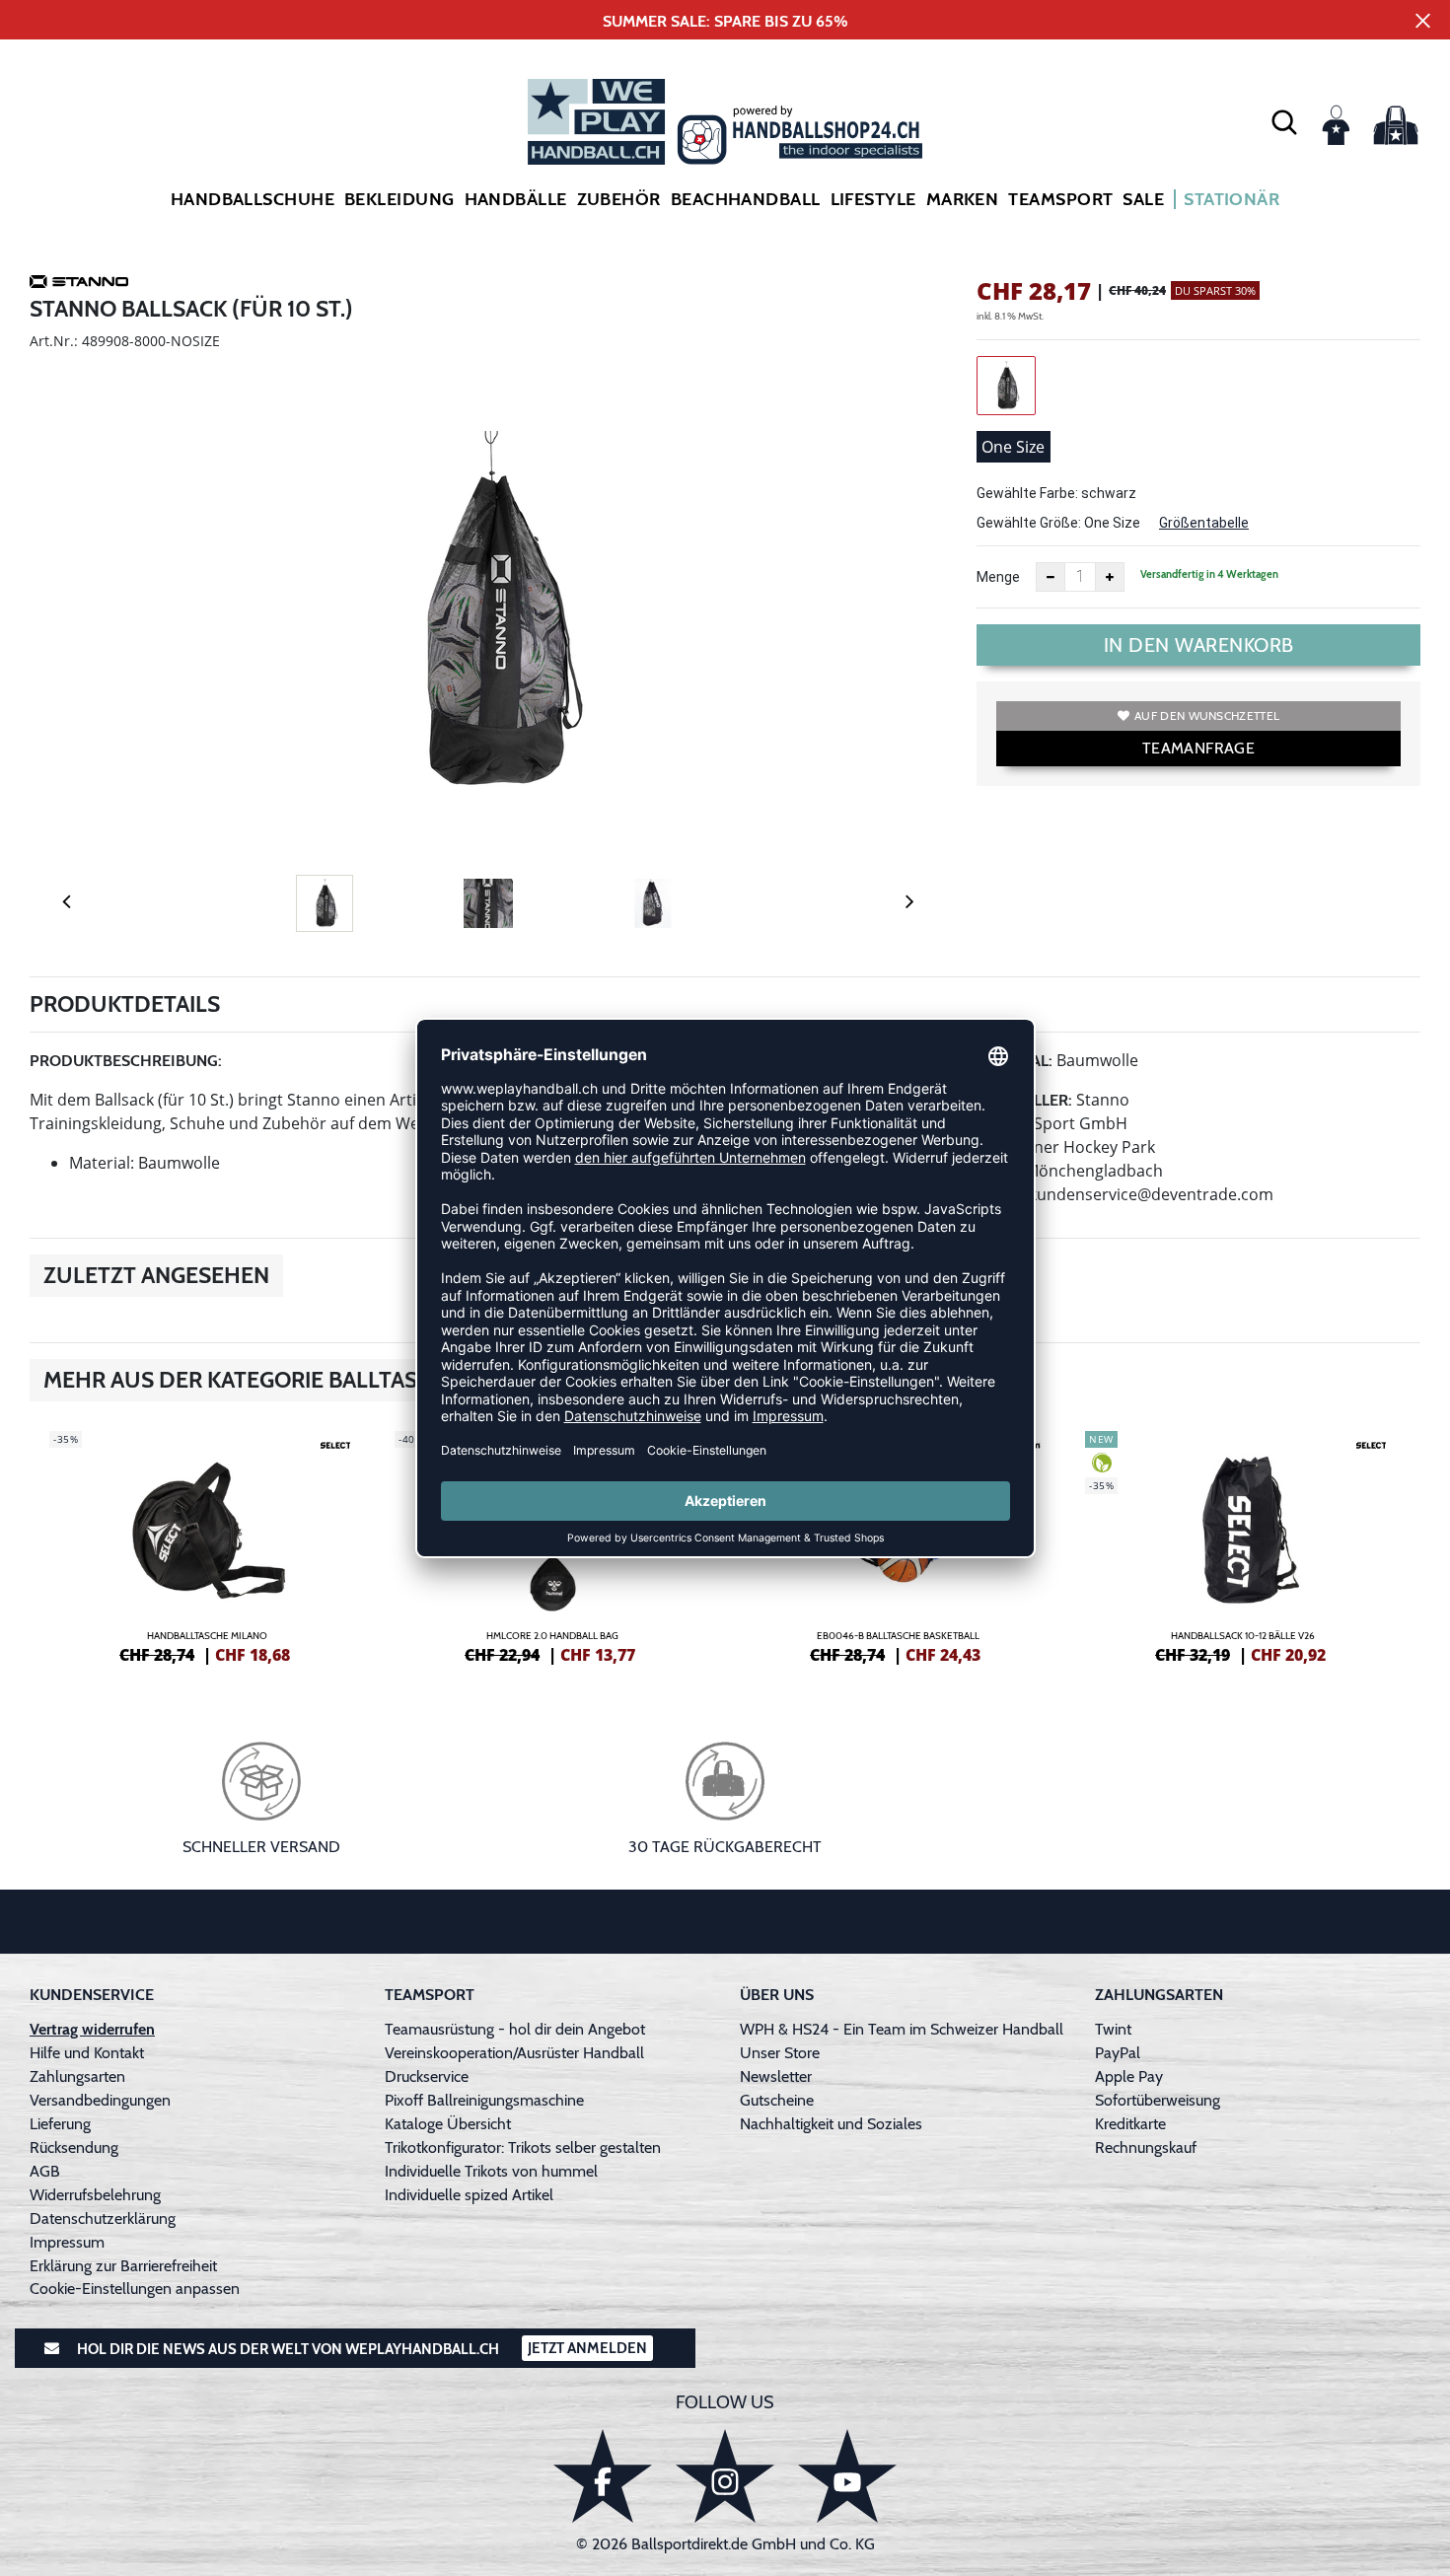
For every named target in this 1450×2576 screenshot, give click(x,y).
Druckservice (427, 2076)
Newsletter (776, 2076)
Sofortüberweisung (1158, 2100)
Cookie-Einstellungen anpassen (135, 2289)
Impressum (67, 2242)
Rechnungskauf (1146, 2147)
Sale (1143, 199)
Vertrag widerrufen (92, 2029)
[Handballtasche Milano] (207, 1544)
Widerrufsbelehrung (95, 2195)
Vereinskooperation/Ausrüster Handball (514, 2053)
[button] (1284, 121)
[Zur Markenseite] (79, 285)
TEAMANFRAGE (1198, 748)
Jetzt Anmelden (587, 2348)
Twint (1113, 2029)
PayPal (1118, 2053)
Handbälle (516, 199)
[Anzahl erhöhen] (1110, 577)
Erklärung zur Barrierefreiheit (123, 2266)
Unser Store (780, 2053)
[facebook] (603, 2476)
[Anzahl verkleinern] (1051, 577)
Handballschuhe (253, 199)
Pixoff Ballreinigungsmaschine (484, 2100)
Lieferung (60, 2124)
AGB (45, 2171)
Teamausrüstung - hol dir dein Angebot (515, 2029)
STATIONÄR (1232, 199)
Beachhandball (746, 199)
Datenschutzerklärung (103, 2218)
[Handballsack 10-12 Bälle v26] (1243, 1544)
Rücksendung (74, 2147)
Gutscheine (777, 2100)
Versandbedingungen (100, 2100)
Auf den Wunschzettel (1207, 716)
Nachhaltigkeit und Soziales (831, 2124)
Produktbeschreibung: (126, 1061)
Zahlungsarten (77, 2076)
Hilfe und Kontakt (87, 2053)
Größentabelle (1204, 523)
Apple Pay (1129, 2076)
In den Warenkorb (1199, 645)
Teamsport (1060, 199)
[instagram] (725, 2476)
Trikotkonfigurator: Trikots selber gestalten (523, 2147)
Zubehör (619, 199)
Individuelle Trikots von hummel (491, 2171)
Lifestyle (873, 199)
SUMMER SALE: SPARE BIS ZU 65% (725, 21)
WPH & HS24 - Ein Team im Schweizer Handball (902, 2029)
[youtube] (847, 2476)
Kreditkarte (1130, 2124)
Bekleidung (399, 199)
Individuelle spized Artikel (469, 2195)
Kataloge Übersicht (448, 2124)
